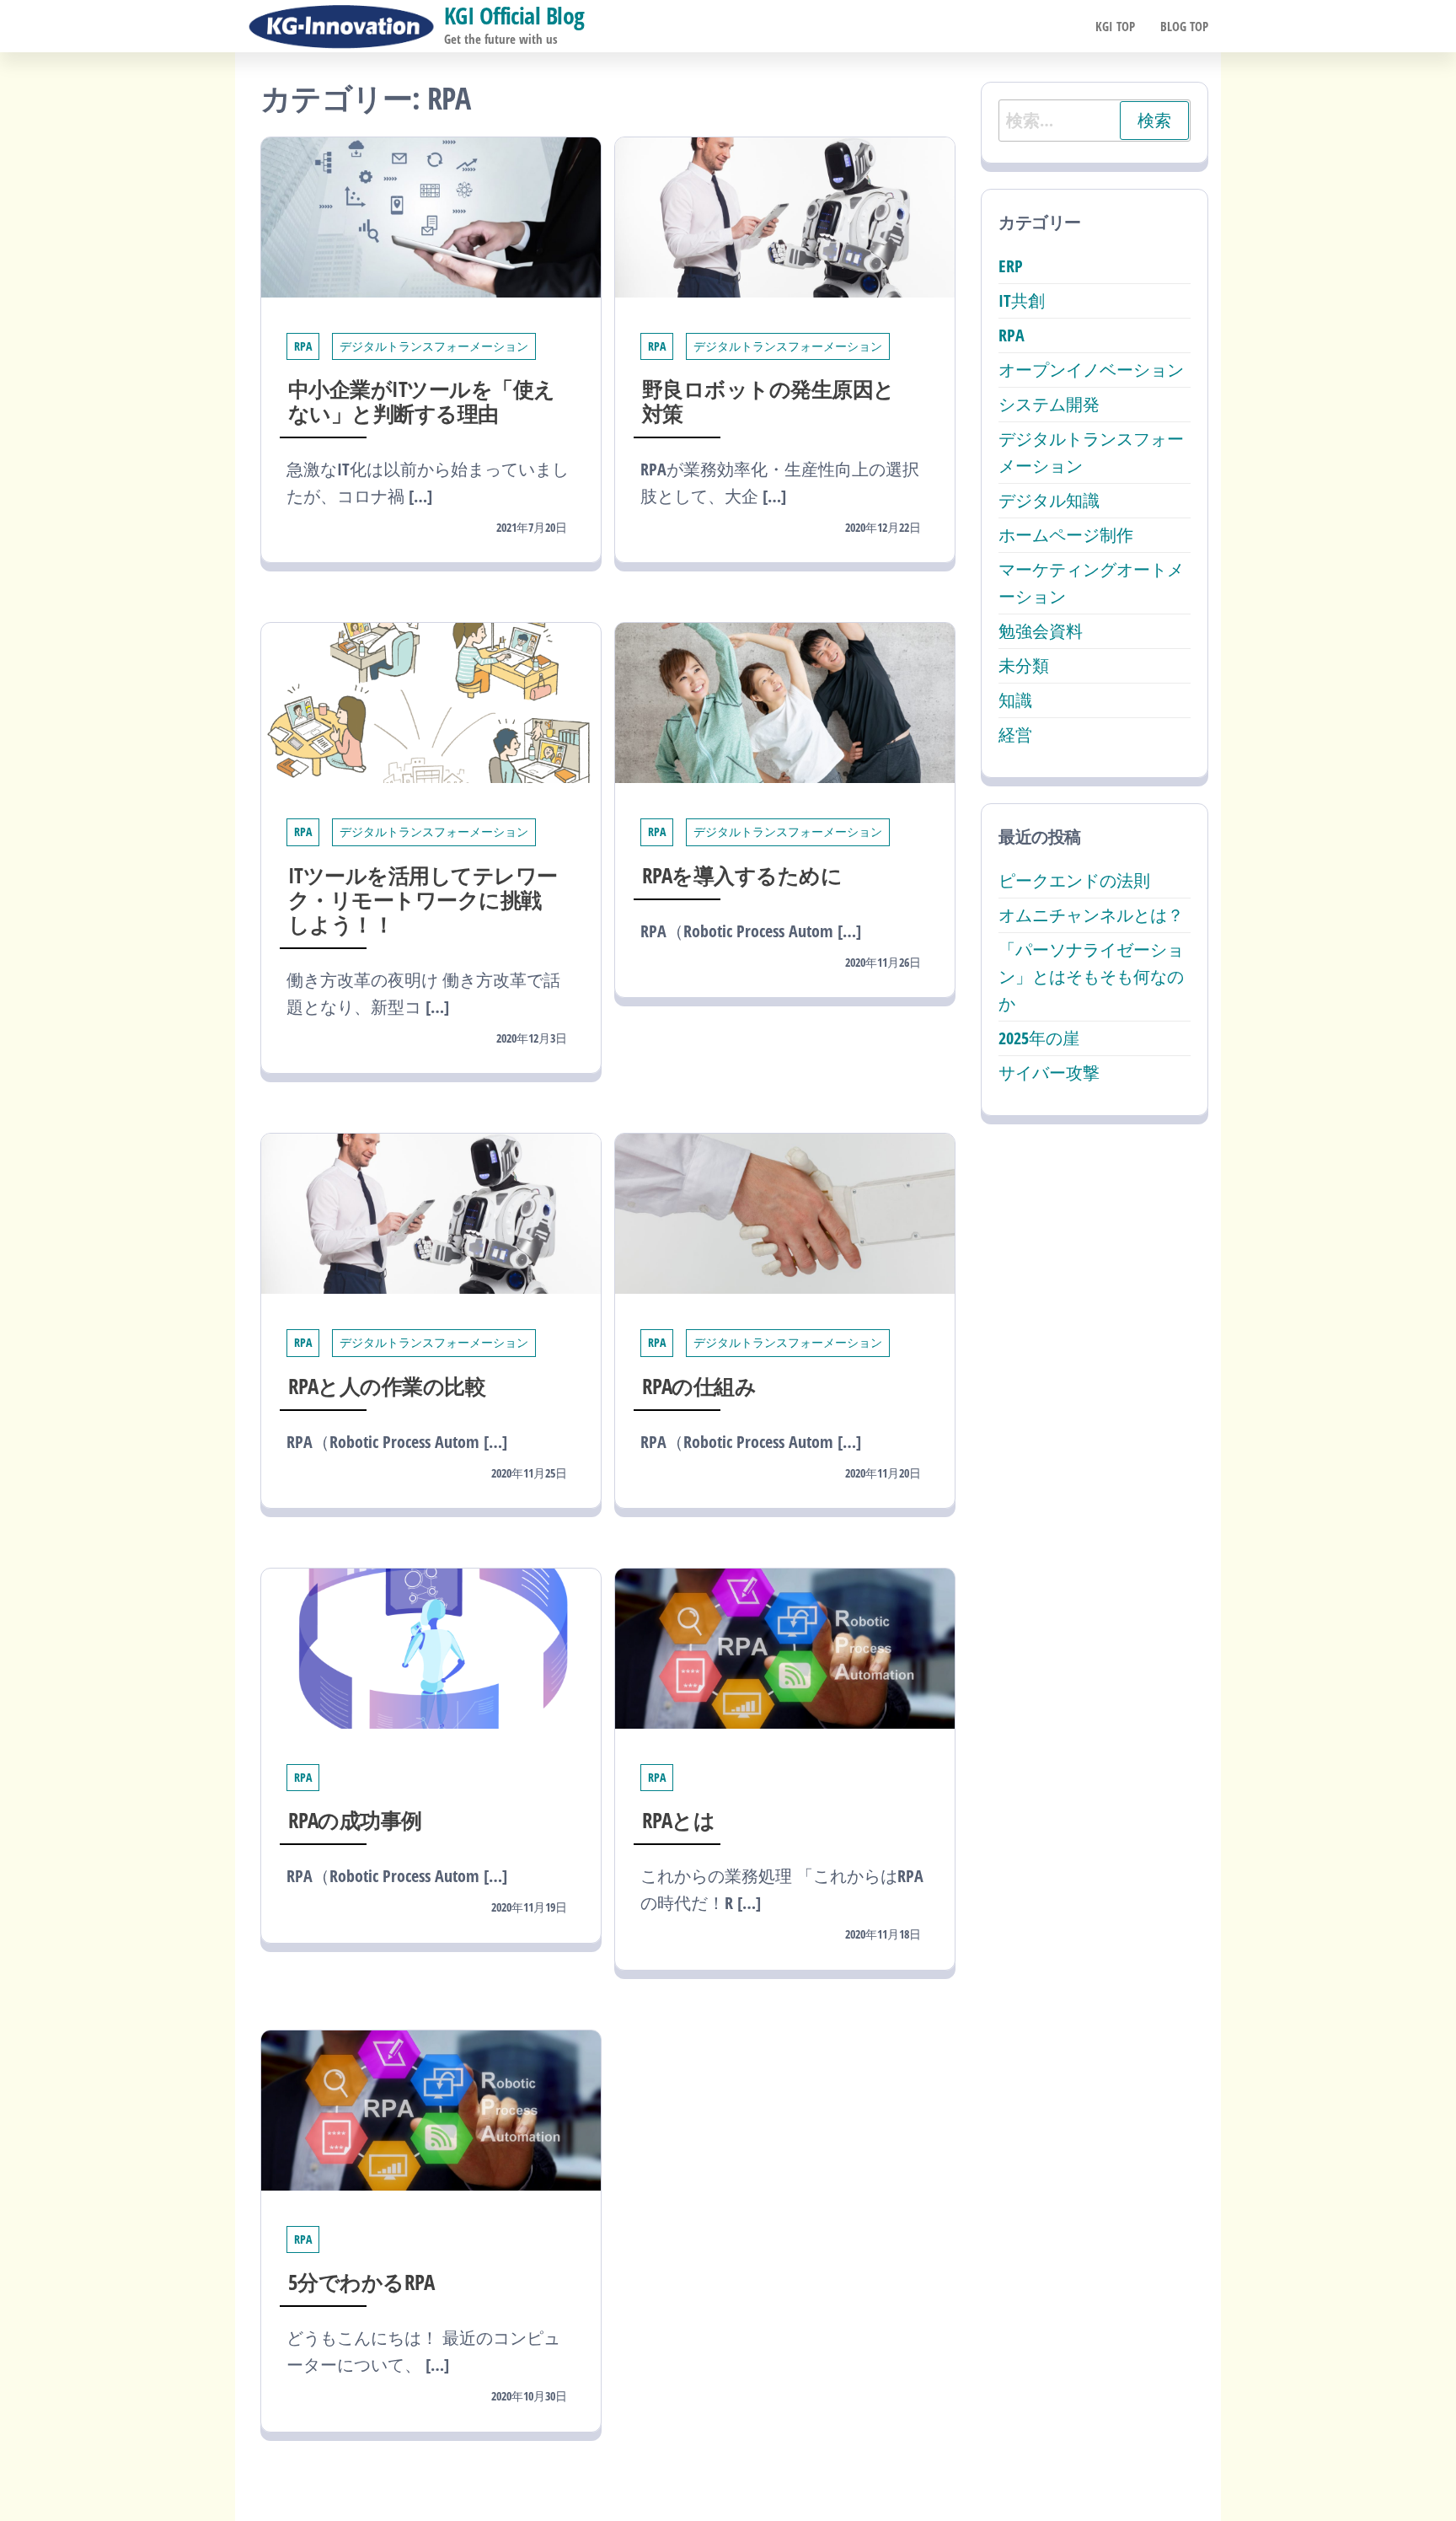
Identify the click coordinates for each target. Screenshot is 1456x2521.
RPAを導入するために (742, 875)
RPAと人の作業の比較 (387, 1386)
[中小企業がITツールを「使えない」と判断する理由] (431, 215)
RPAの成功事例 (355, 1820)
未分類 (1024, 665)
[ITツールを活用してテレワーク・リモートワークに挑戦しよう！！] (431, 702)
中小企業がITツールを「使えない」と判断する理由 (422, 401)
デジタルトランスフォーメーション (434, 346)
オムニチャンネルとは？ (1091, 915)
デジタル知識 (1049, 500)
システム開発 (1049, 404)
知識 (1015, 700)
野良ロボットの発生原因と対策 (768, 401)
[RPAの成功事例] (431, 1647)
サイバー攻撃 (1049, 1073)
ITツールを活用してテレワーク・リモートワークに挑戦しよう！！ (423, 899)
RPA (303, 346)
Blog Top (1184, 26)
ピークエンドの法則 (1074, 880)
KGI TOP (1115, 26)
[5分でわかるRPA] (431, 2108)
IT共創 (1022, 300)
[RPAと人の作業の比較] (431, 1212)
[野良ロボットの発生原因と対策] (785, 215)
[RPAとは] (785, 1647)
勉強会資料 (1041, 631)
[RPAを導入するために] (785, 702)
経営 (1015, 735)
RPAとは (678, 1820)
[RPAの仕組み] (785, 1212)
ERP (1011, 266)
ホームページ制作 (1066, 535)
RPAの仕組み (699, 1386)
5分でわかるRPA (361, 2282)
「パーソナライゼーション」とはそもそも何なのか (1091, 976)
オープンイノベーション (1091, 370)
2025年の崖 (1039, 1038)
